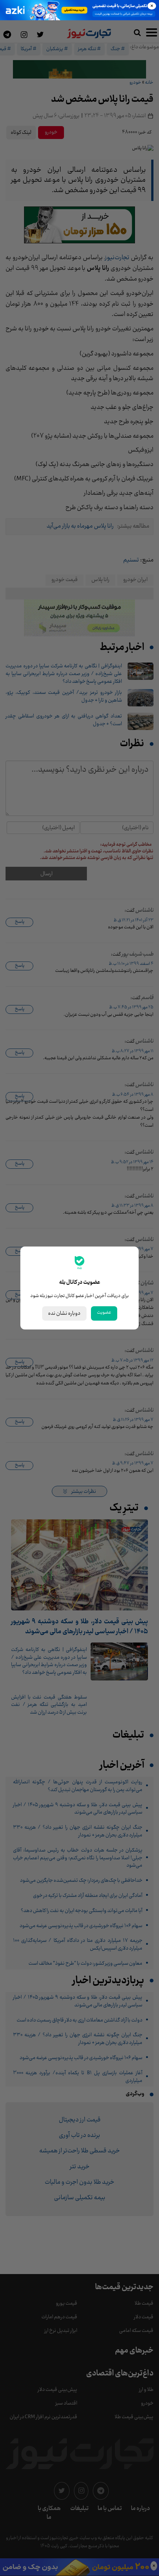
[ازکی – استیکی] (79, 10)
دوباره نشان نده (64, 1313)
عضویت (104, 1313)
